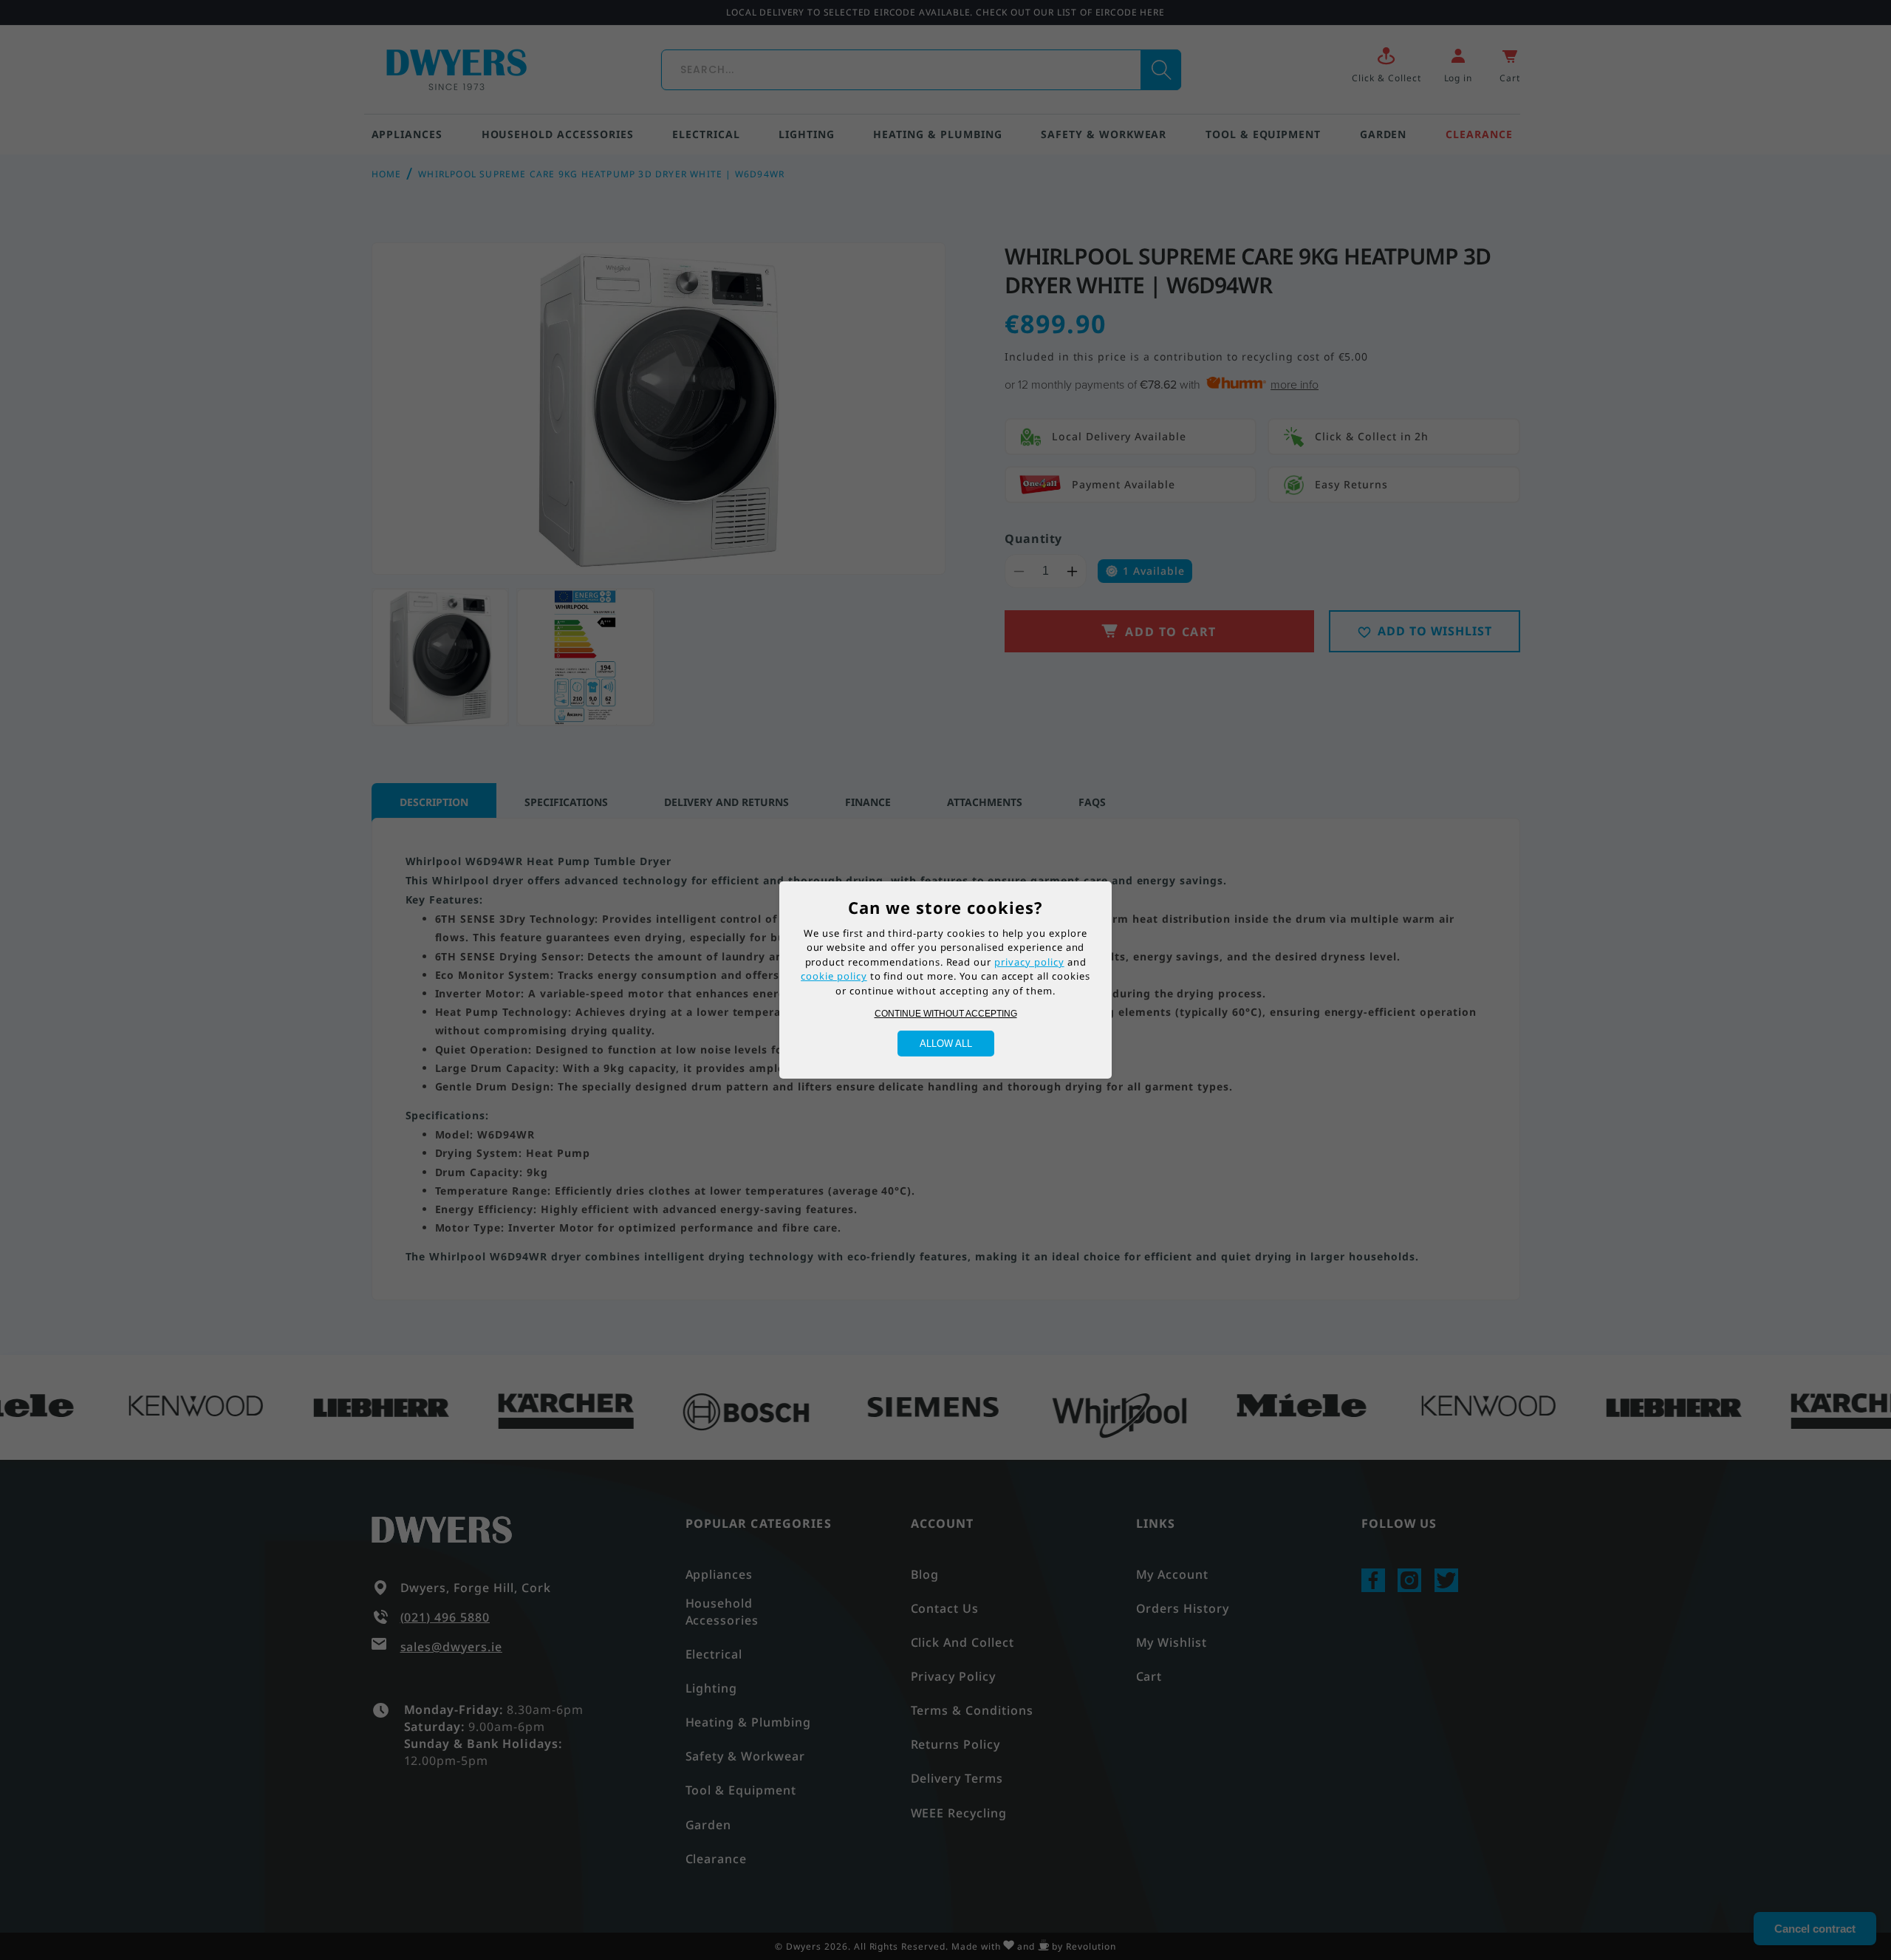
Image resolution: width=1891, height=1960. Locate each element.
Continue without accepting (946, 1014)
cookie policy (834, 976)
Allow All (946, 1044)
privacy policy (1029, 962)
